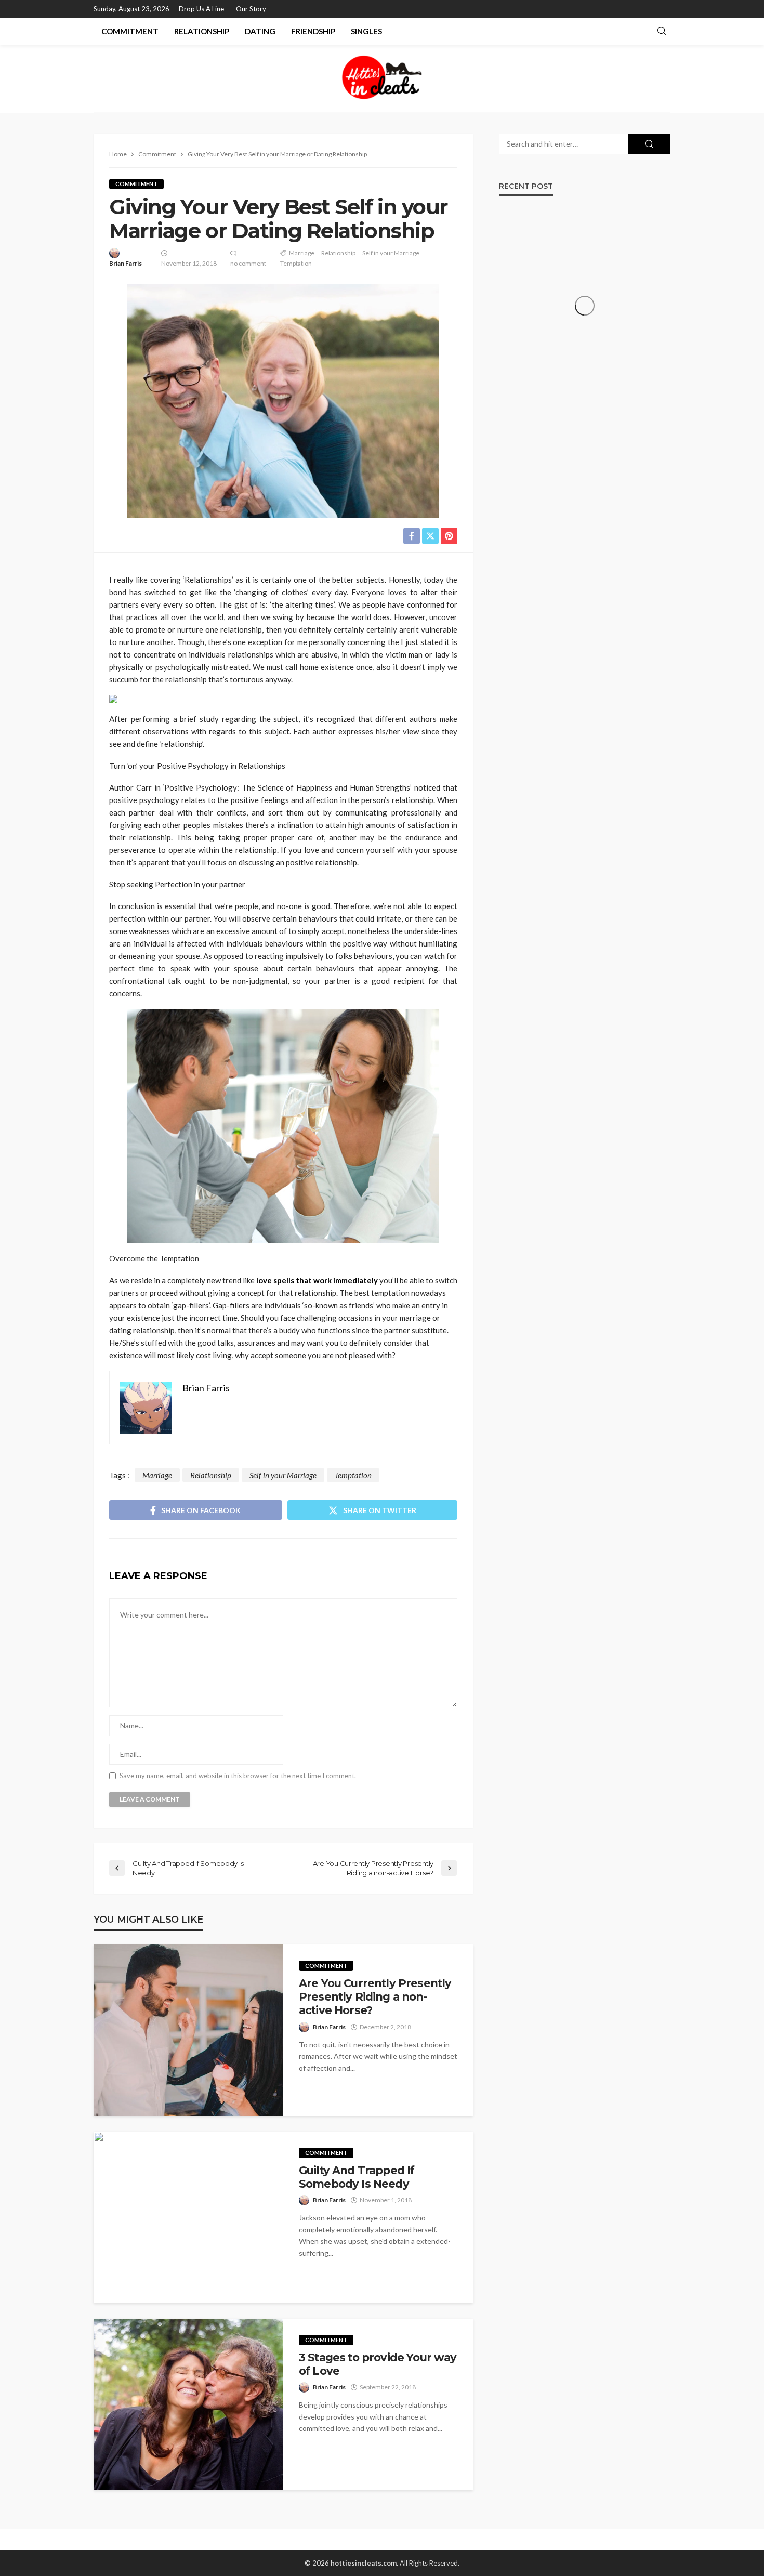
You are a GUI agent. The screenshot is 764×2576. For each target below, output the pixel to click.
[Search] (662, 31)
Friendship (313, 31)
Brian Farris (126, 263)
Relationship (202, 31)
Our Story (251, 9)
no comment (248, 263)
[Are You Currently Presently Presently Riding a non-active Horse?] (188, 2030)
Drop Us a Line (201, 9)
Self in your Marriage (391, 253)
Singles (366, 31)
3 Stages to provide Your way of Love (378, 2364)
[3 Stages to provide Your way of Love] (188, 2404)
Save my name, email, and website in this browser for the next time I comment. (238, 1776)
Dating (260, 31)
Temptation (296, 263)
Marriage (302, 253)
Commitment (130, 31)
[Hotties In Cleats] (382, 78)
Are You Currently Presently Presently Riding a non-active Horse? (375, 1997)
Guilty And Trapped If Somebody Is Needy (357, 2177)
